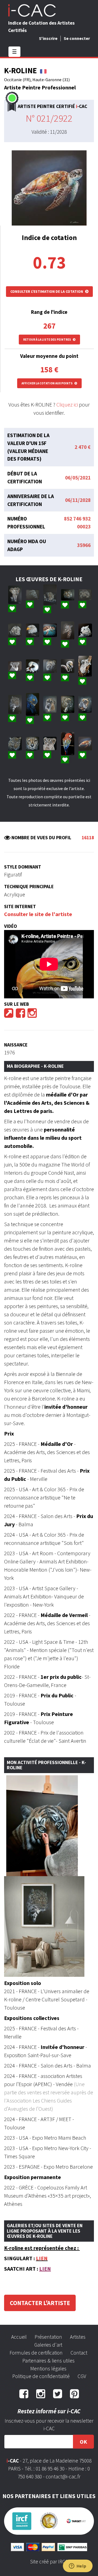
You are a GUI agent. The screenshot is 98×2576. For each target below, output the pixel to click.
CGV (82, 2376)
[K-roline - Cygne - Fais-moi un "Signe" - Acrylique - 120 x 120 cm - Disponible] (33, 666)
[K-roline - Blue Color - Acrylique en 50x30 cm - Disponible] (33, 704)
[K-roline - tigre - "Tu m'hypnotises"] (68, 595)
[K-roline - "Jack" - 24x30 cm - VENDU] (85, 704)
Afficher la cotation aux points (47, 383)
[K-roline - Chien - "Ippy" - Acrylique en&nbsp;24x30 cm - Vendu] (50, 704)
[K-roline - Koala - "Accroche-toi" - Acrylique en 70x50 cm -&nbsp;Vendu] (15, 666)
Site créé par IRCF (49, 2562)
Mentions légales (48, 2369)
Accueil (19, 2337)
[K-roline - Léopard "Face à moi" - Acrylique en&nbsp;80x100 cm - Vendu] (15, 704)
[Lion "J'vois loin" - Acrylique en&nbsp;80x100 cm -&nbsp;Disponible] (85, 595)
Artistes (78, 2337)
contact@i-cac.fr (63, 2476)
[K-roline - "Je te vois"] (50, 595)
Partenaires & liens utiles (48, 2361)
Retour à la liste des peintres (47, 340)
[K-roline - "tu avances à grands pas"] (15, 595)
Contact (79, 2353)
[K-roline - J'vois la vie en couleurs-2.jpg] (68, 744)
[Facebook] (20, 1015)
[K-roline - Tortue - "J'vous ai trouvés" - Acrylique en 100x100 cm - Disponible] (50, 630)
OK (83, 2442)
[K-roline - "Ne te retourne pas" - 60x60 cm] (15, 744)
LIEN (42, 2258)
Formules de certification (36, 2353)
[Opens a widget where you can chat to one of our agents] (78, 2566)
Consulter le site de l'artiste (38, 914)
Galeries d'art (48, 2345)
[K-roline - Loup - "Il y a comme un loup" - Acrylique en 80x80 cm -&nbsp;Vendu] (85, 630)
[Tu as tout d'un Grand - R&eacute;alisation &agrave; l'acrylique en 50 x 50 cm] (50, 743)
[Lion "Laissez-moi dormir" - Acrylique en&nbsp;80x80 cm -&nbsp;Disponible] (15, 630)
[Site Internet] (9, 1015)
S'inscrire (48, 38)
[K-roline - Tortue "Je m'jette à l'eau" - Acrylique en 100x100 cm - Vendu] (85, 744)
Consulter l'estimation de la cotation (47, 291)
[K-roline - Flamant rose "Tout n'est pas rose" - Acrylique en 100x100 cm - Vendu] (68, 666)
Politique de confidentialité (41, 2376)
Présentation (48, 2337)
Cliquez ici (67, 404)
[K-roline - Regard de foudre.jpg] (33, 744)
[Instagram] (32, 1015)
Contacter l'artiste (40, 2303)
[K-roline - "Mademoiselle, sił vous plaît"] (68, 630)
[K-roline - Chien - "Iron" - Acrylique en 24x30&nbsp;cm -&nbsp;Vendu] (68, 704)
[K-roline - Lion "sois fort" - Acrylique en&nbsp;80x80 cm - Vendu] (50, 666)
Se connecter (77, 38)
